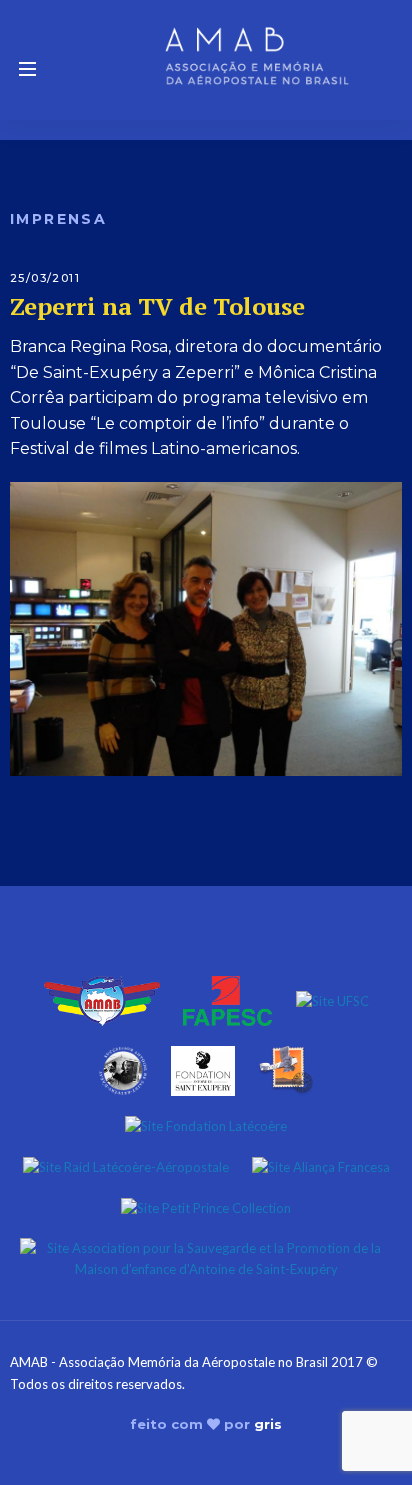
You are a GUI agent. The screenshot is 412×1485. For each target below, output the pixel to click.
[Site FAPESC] (228, 999)
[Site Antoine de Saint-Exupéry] (123, 1069)
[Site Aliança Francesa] (321, 1166)
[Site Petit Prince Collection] (206, 1206)
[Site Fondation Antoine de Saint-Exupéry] (203, 1069)
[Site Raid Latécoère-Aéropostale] (126, 1166)
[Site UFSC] (332, 999)
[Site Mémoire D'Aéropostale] (286, 1069)
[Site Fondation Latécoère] (206, 1125)
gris (268, 1424)
